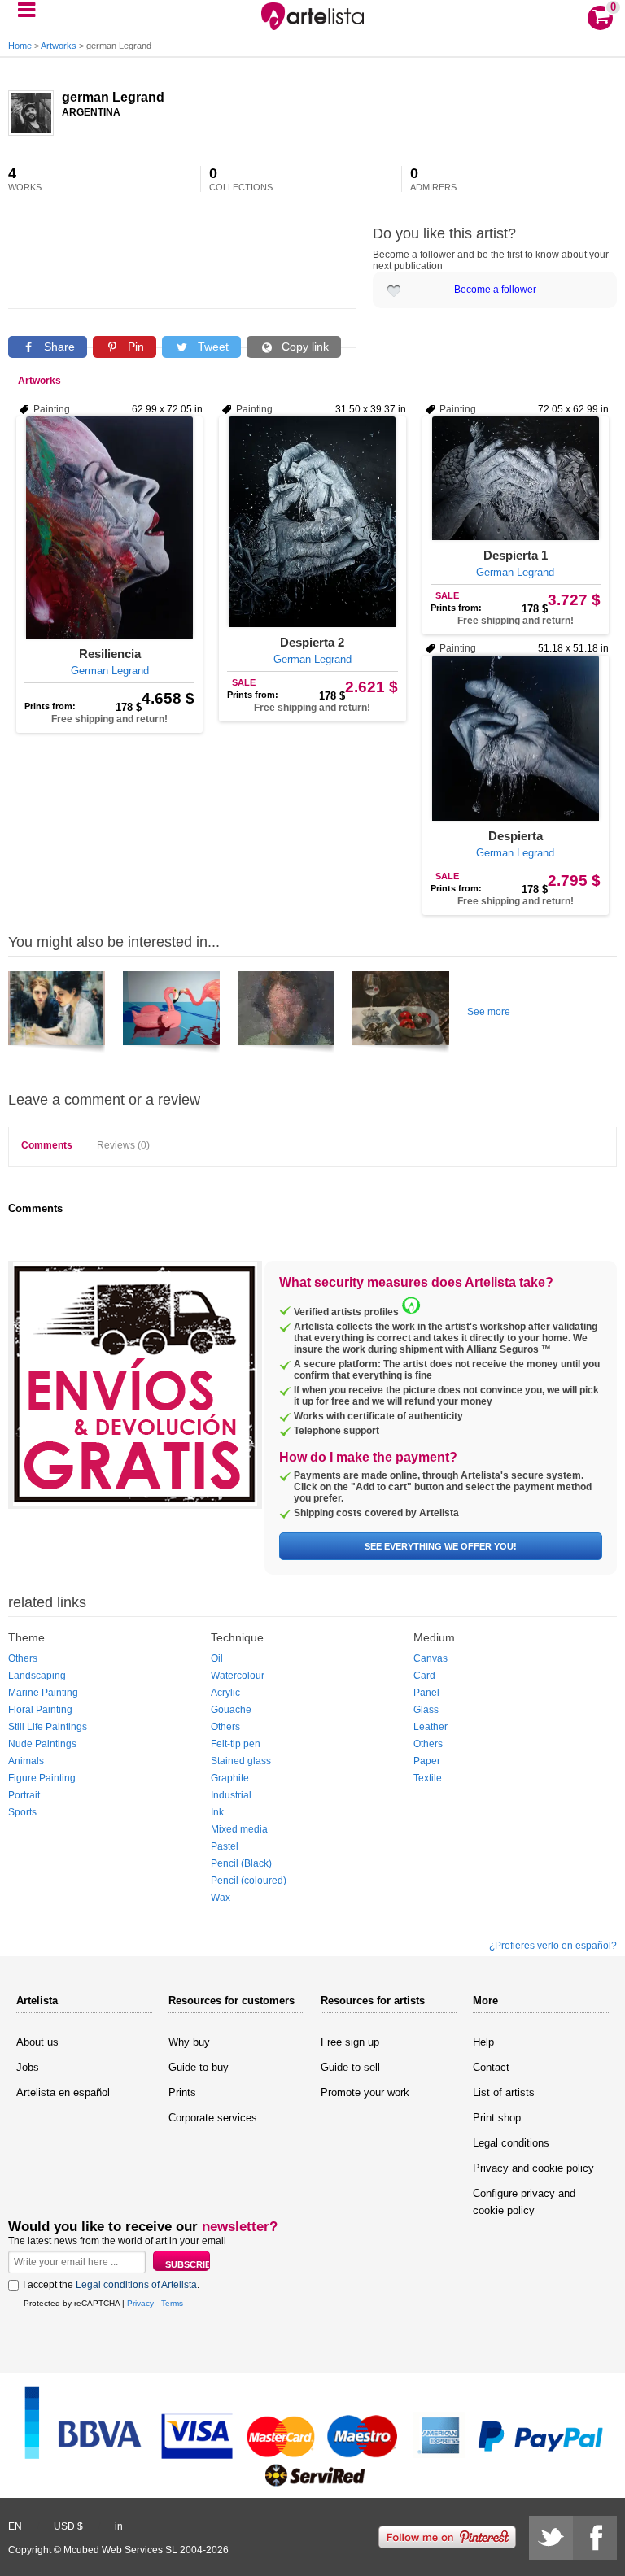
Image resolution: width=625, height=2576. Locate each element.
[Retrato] (171, 1014)
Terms (172, 2303)
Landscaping (37, 1676)
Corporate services (213, 2118)
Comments (47, 1145)
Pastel (225, 1846)
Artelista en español (63, 2092)
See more (489, 1012)
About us (37, 2042)
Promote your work (365, 2092)
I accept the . (111, 2285)
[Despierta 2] (312, 522)
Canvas (431, 1658)
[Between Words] (57, 1014)
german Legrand (113, 97)
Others (23, 1658)
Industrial (231, 1795)
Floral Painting (40, 1710)
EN (15, 2526)
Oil (217, 1658)
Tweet (212, 347)
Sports (22, 1812)
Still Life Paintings (48, 1727)
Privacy (140, 2303)
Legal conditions (511, 2143)
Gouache (231, 1710)
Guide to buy (199, 2067)
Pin (134, 347)
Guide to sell (350, 2067)
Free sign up (350, 2042)
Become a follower (495, 290)
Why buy (189, 2042)
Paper (427, 1761)
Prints (182, 2092)
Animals (26, 1761)
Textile (428, 1778)
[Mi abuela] (286, 1014)
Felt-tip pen (236, 1744)
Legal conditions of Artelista (136, 2285)
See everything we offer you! (441, 1546)
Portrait (24, 1795)
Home (20, 46)
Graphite (230, 1778)
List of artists (504, 2092)
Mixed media (239, 1829)
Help (483, 2042)
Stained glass (241, 1761)
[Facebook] (595, 2538)
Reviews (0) (123, 1145)
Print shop (497, 2118)
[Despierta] (516, 738)
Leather (431, 1727)
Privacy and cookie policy (533, 2168)
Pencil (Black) (241, 1863)
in (119, 2526)
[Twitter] (551, 2538)
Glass (426, 1710)
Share (58, 347)
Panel (426, 1693)
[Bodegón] (401, 1014)
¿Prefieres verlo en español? (553, 1946)
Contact (491, 2067)
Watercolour (238, 1676)
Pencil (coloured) (249, 1881)
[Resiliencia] (109, 527)
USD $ (68, 2526)
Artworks (59, 46)
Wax (221, 1898)
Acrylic (225, 1693)
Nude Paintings (42, 1744)
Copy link (304, 347)
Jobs (28, 2067)
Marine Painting (43, 1693)
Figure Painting (42, 1778)
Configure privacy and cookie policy (524, 2202)
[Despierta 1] (516, 478)
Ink (217, 1812)
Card (424, 1676)
